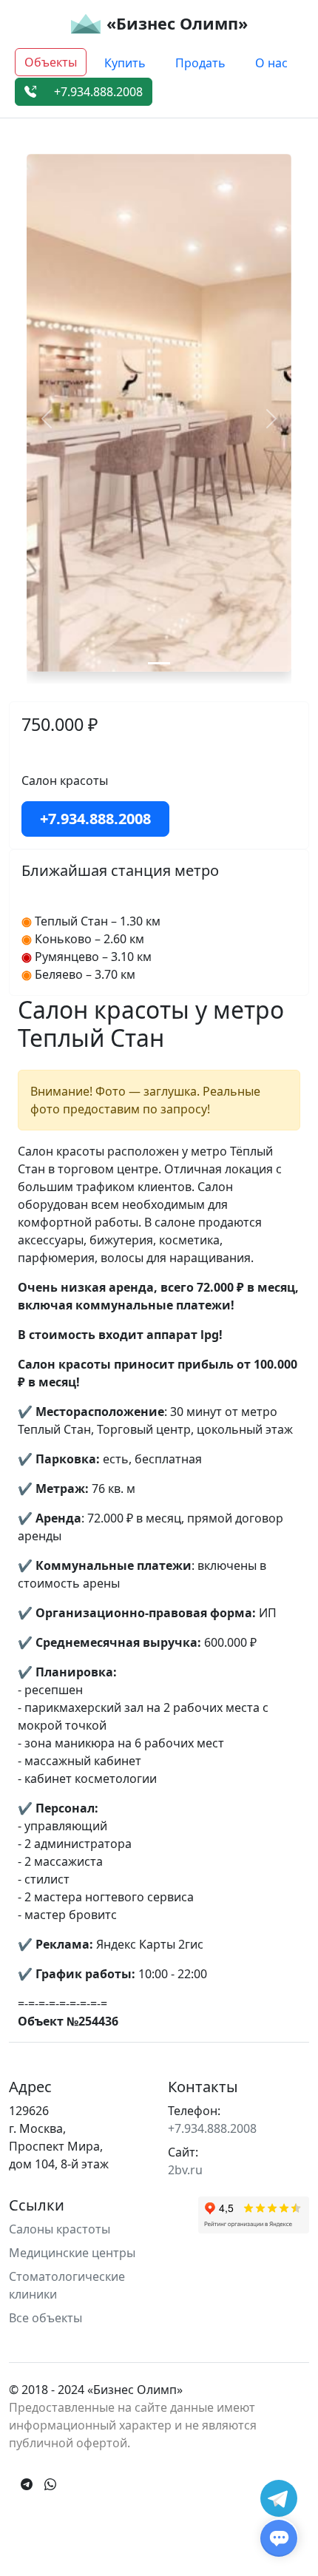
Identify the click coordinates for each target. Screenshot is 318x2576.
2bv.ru (185, 2170)
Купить (125, 63)
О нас (271, 63)
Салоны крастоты (60, 2229)
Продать (200, 63)
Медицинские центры (72, 2253)
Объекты (51, 62)
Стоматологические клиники (67, 2285)
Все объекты (45, 2318)
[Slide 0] (159, 663)
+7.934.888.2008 (98, 92)
